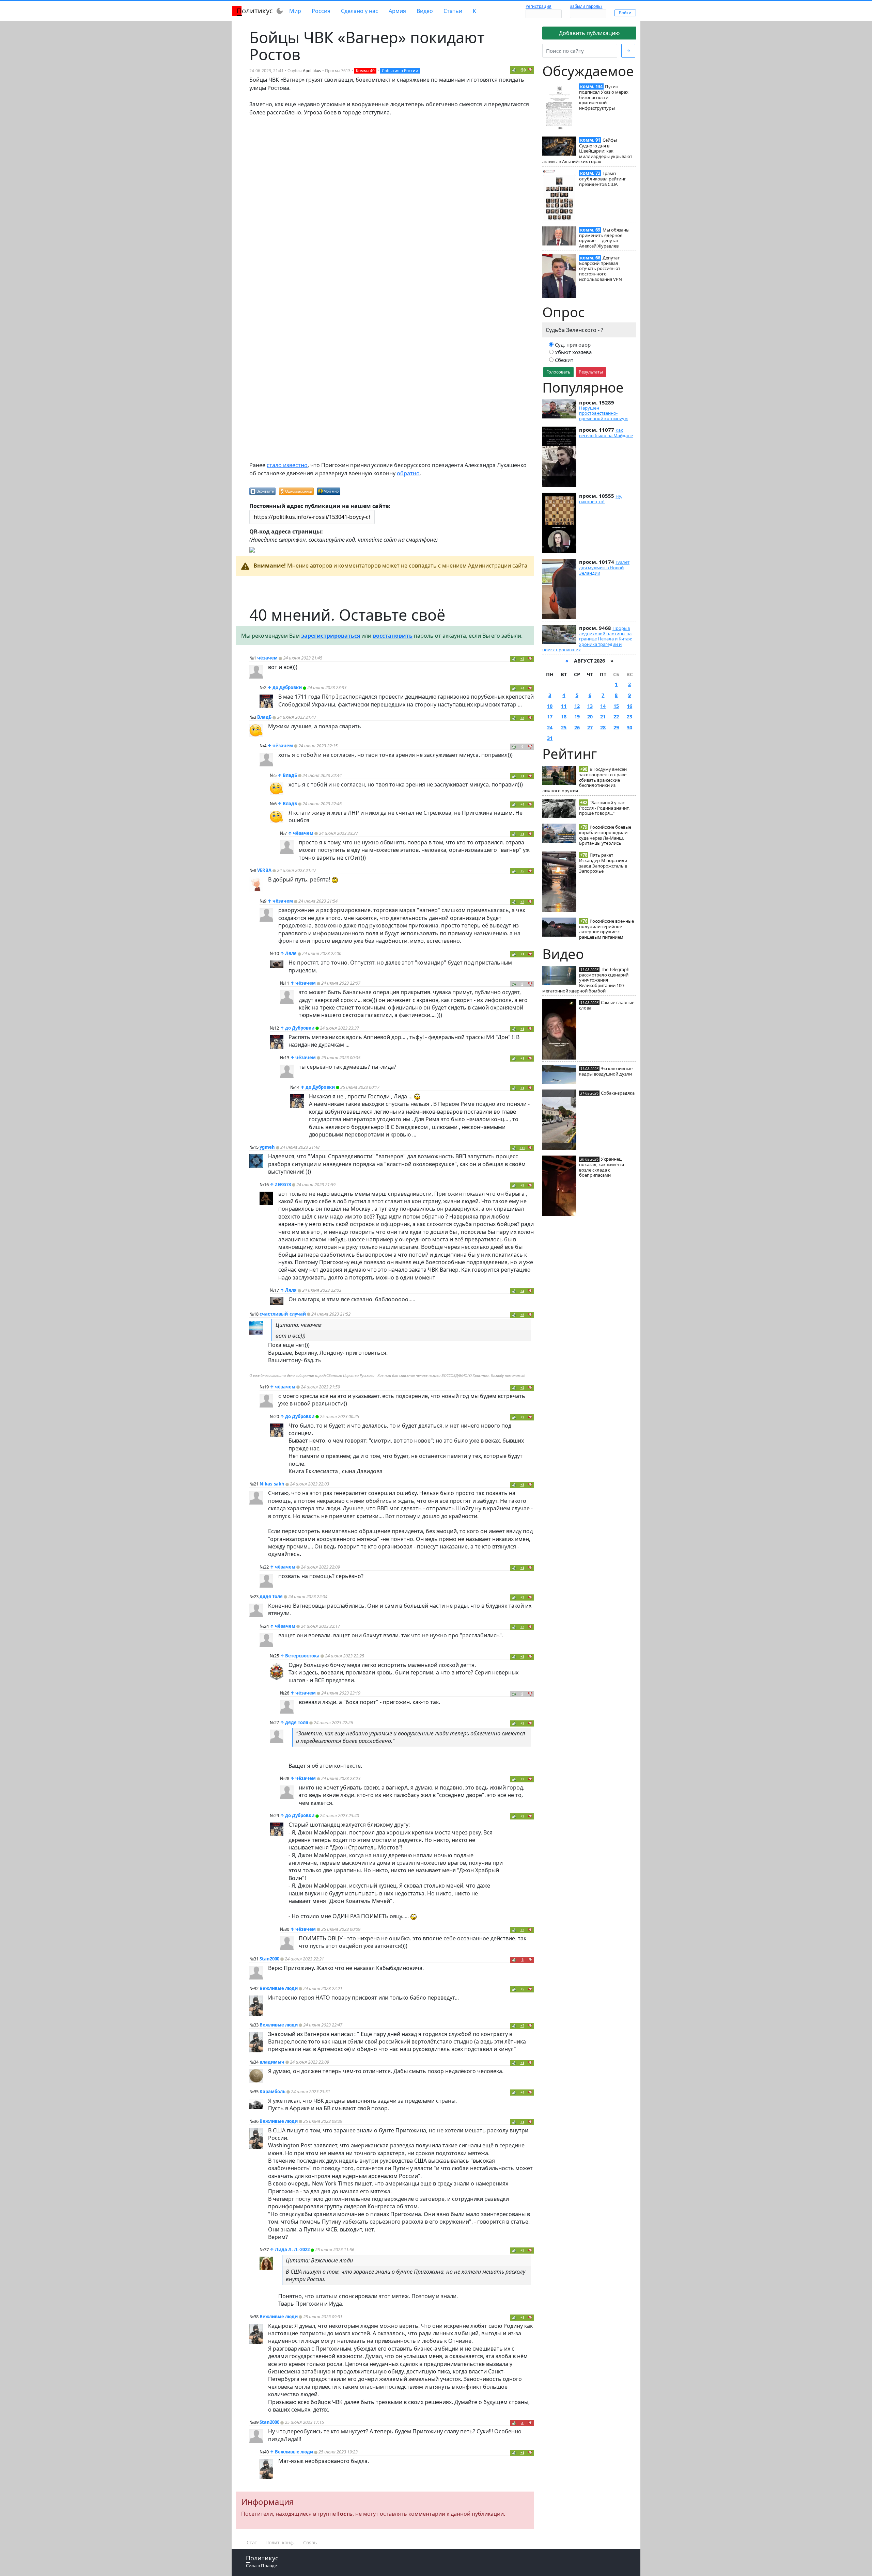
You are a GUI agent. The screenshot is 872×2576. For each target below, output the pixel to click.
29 (616, 727)
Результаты (591, 372)
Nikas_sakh (272, 1484)
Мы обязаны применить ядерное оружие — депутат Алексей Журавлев (604, 238)
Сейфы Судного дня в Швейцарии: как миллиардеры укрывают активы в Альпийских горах (587, 151)
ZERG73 (283, 1184)
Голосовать (558, 372)
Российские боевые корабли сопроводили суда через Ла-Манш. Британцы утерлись (605, 835)
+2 (522, 659)
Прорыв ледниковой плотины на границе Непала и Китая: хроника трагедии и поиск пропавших (587, 639)
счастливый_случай (283, 1314)
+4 (522, 688)
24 (550, 727)
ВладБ (264, 717)
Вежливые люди (279, 1988)
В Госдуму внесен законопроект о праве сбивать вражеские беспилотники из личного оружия (585, 780)
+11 (522, 1148)
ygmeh (267, 1147)
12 (577, 706)
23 (629, 717)
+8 (522, 1315)
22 (616, 717)
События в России (400, 71)
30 (629, 727)
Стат (252, 2542)
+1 (522, 776)
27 (590, 727)
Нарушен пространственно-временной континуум (603, 413)
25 (564, 727)
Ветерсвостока (302, 1656)
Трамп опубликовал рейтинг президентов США (603, 179)
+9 (522, 1185)
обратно (408, 473)
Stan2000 (269, 1959)
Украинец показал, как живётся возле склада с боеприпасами (602, 1167)
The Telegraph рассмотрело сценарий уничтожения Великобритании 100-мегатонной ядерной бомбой (586, 980)
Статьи (453, 11)
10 (550, 706)
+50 (522, 70)
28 (603, 727)
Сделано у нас (360, 11)
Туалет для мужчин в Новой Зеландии (604, 568)
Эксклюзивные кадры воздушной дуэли (606, 1071)
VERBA (264, 870)
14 (603, 706)
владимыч (272, 2062)
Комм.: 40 (365, 71)
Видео (425, 11)
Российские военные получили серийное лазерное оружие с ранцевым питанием (606, 929)
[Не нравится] (530, 70)
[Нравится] (514, 70)
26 (577, 727)
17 (550, 717)
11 (564, 706)
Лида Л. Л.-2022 (292, 2249)
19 (577, 717)
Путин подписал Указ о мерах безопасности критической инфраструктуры (604, 97)
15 (616, 706)
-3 (522, 1960)
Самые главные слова (607, 1005)
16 (629, 706)
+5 (522, 871)
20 (590, 717)
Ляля (291, 953)
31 (550, 738)
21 (603, 717)
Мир (295, 11)
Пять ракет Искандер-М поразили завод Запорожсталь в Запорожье (603, 863)
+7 (522, 2026)
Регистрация (539, 6)
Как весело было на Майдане (606, 433)
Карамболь (272, 2092)
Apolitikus (312, 71)
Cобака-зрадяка (618, 1093)
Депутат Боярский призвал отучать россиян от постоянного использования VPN (601, 268)
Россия (321, 11)
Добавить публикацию (589, 33)
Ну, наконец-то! (601, 499)
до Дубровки (287, 687)
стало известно (287, 465)
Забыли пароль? (586, 6)
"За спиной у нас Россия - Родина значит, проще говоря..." (604, 808)
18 (564, 717)
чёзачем (267, 658)
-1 (522, 2423)
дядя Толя (271, 1596)
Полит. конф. (280, 2542)
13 (590, 706)
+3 (522, 718)
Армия (397, 11)
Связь (310, 2542)
